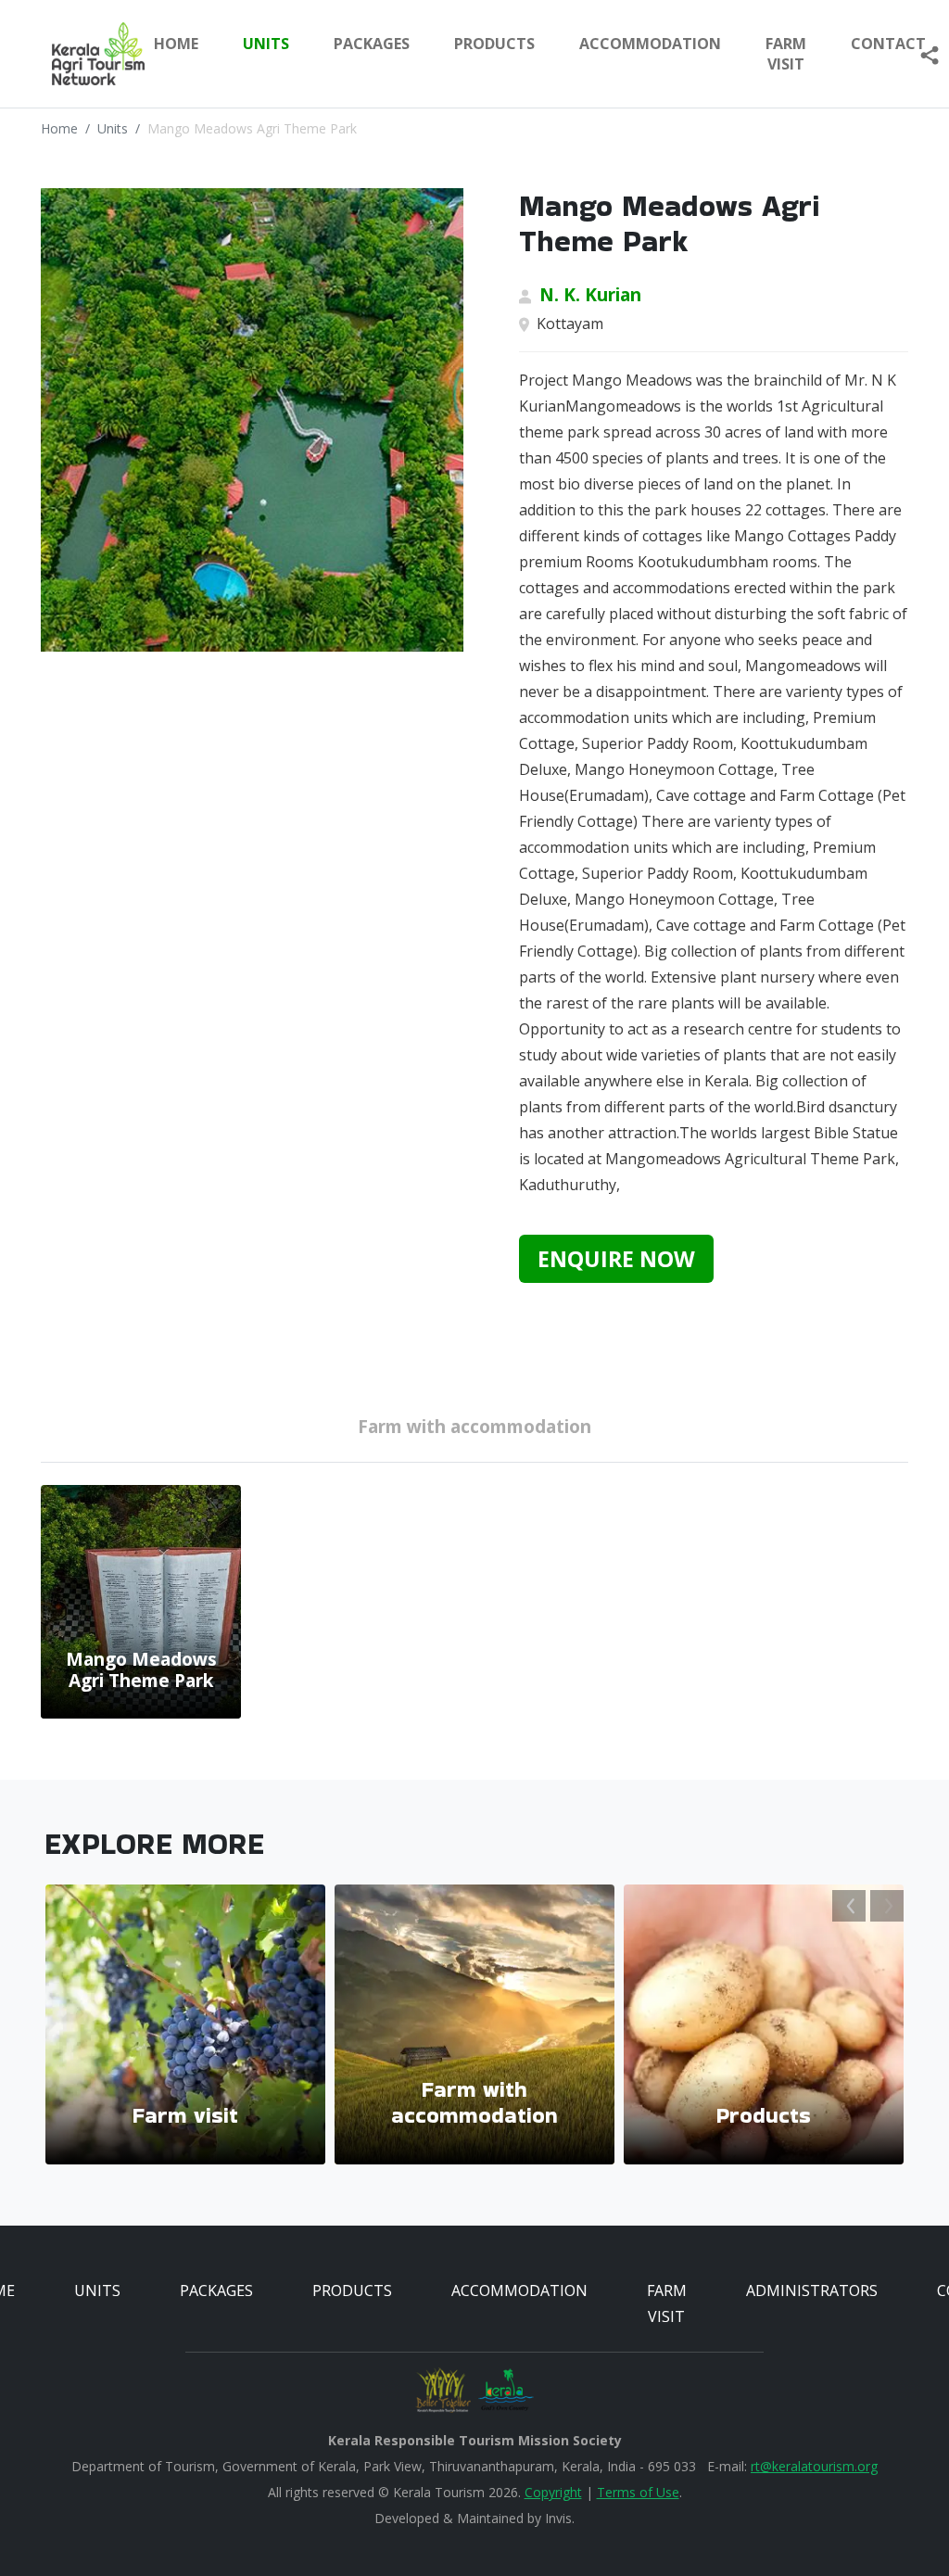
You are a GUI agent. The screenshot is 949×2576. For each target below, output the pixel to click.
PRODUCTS (494, 44)
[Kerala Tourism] (506, 2390)
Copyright (553, 2492)
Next (887, 1906)
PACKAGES (372, 44)
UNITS (266, 44)
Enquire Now (616, 1259)
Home (176, 44)
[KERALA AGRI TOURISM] (84, 54)
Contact (888, 44)
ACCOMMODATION (650, 44)
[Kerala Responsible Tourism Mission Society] (443, 2390)
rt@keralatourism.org (814, 2466)
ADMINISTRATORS (812, 2290)
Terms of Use (638, 2492)
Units (113, 128)
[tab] (474, 1430)
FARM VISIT (786, 54)
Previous (849, 1906)
